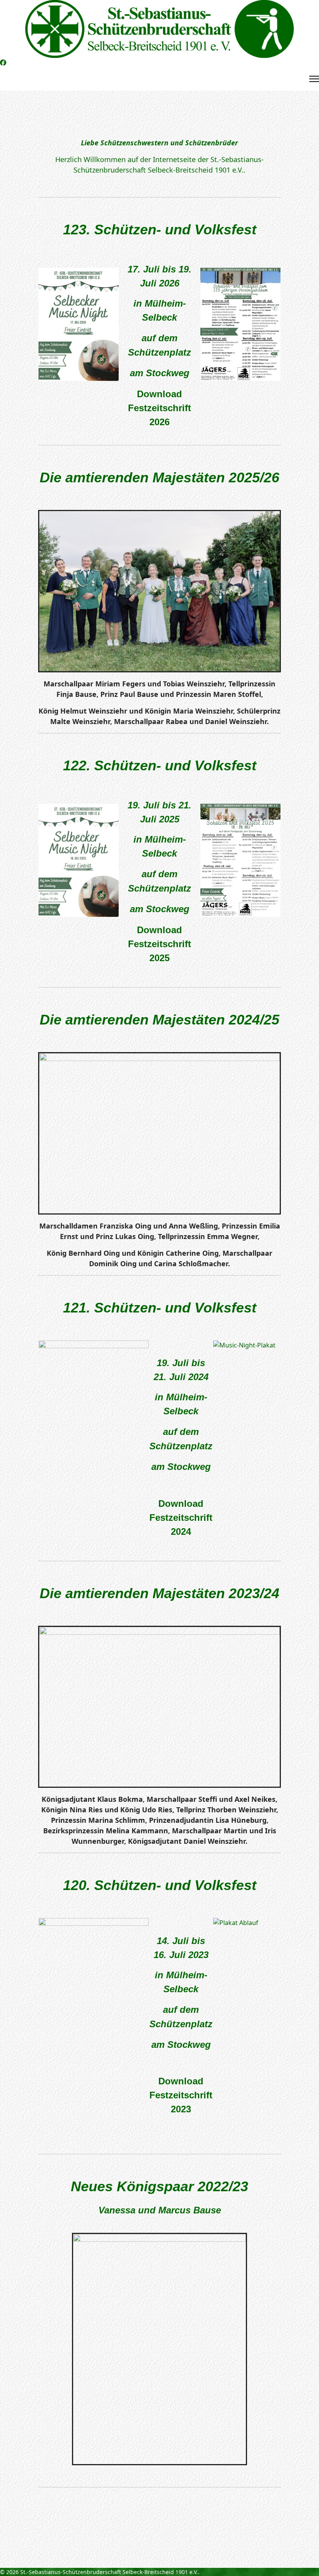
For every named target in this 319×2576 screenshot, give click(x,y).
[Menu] (314, 79)
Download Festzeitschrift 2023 (181, 2095)
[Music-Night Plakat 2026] (240, 324)
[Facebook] (3, 63)
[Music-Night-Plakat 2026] (79, 324)
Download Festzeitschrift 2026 (159, 408)
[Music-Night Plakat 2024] (240, 860)
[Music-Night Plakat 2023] (94, 1996)
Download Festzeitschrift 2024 (181, 1518)
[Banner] (159, 29)
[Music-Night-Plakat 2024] (79, 860)
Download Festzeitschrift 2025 (159, 944)
